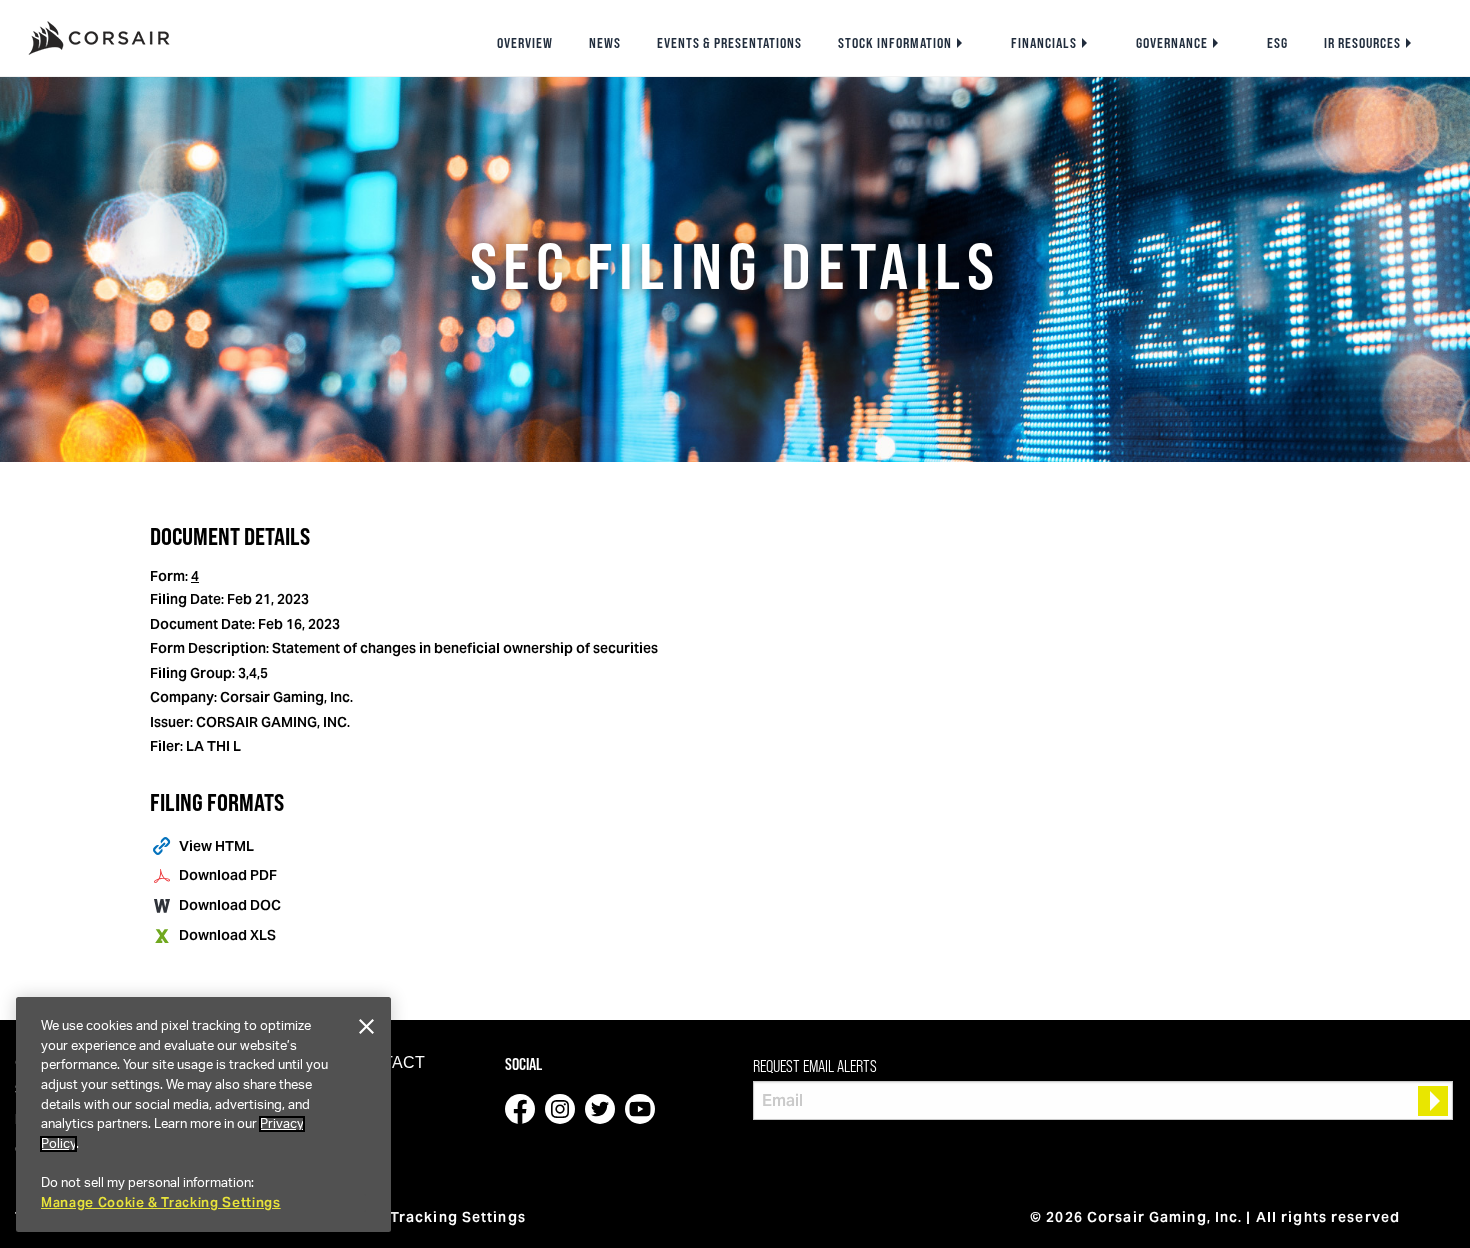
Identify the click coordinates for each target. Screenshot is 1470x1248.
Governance (1172, 43)
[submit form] (1433, 1101)
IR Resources (1362, 43)
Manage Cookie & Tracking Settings (161, 1202)
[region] (203, 1114)
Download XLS (227, 935)
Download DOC (230, 905)
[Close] (366, 1027)
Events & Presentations (729, 43)
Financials (1044, 43)
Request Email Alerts (815, 1066)
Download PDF (228, 875)
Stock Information (895, 43)
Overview (525, 43)
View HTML (216, 846)
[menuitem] (525, 43)
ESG (1277, 43)
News (605, 43)
